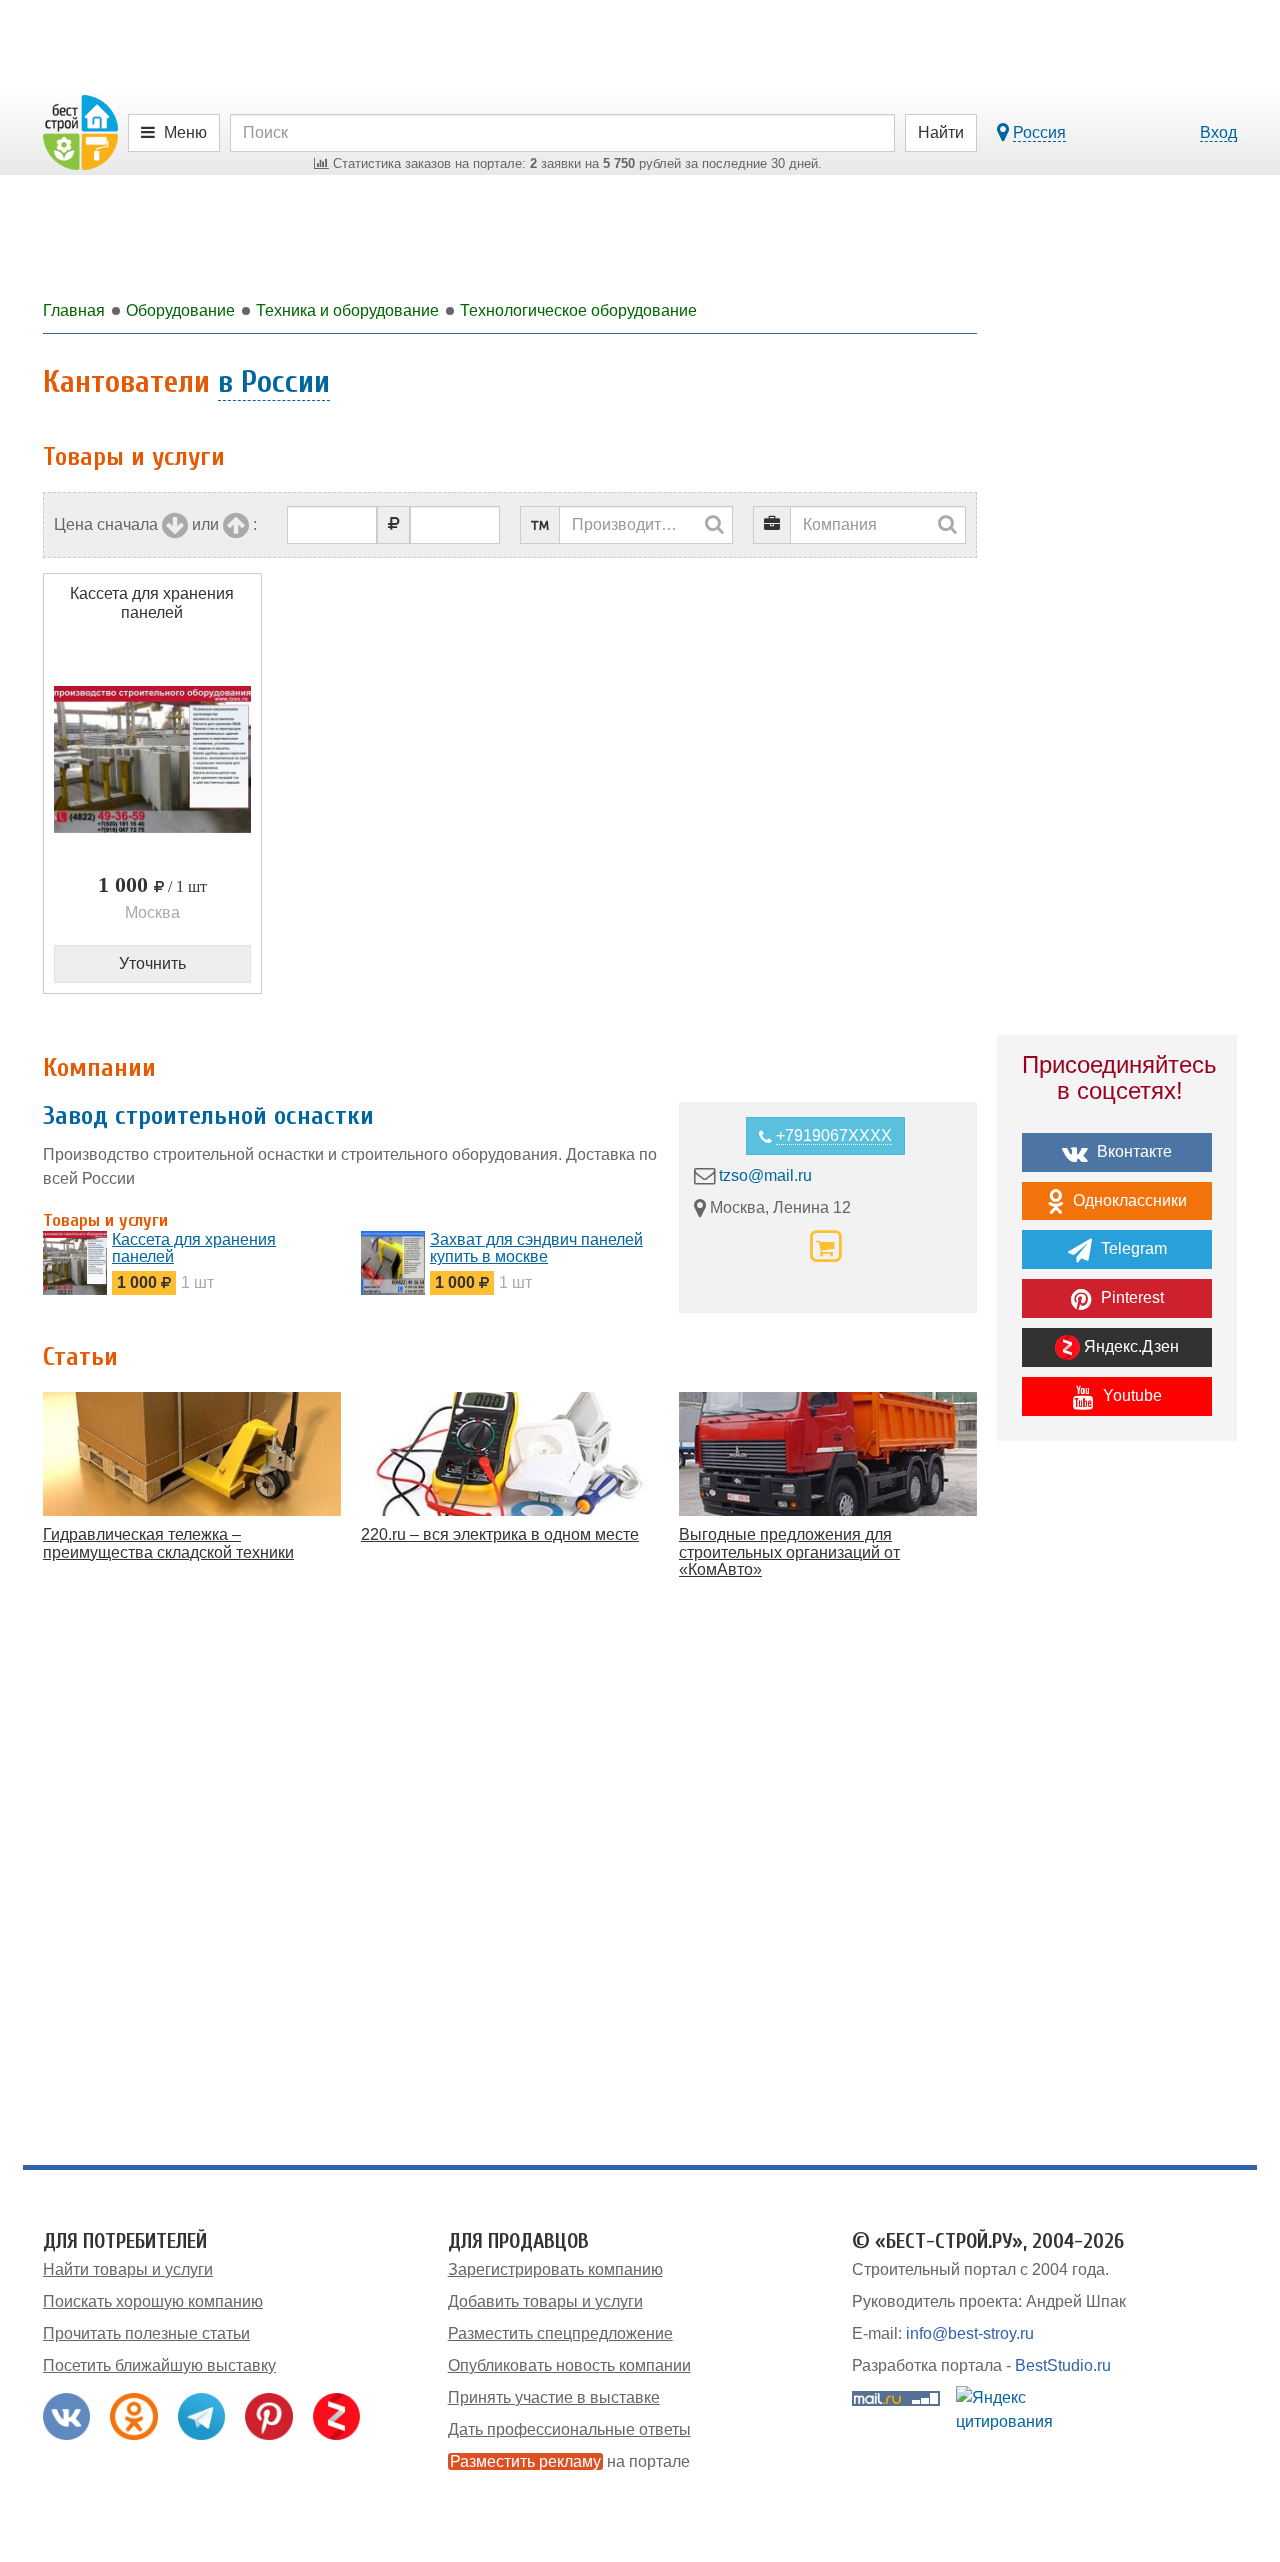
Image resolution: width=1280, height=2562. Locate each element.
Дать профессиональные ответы (569, 2429)
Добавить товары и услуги (545, 2301)
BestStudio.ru (1063, 2365)
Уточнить (152, 963)
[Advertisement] (1117, 1805)
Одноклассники (1128, 1200)
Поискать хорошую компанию (153, 2301)
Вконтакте (1132, 1151)
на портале (570, 2461)
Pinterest (1130, 1297)
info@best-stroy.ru (970, 2333)
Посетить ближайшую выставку (159, 2365)
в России (274, 381)
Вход (1218, 132)
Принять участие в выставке (554, 2397)
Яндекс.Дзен (1129, 1346)
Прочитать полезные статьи (146, 2333)
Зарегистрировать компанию (555, 2269)
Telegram (1132, 1248)
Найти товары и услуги (128, 2269)
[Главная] (80, 131)
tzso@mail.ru (765, 1175)
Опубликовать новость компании (569, 2365)
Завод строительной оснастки (208, 1116)
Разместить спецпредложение (560, 2333)
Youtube (1130, 1395)
